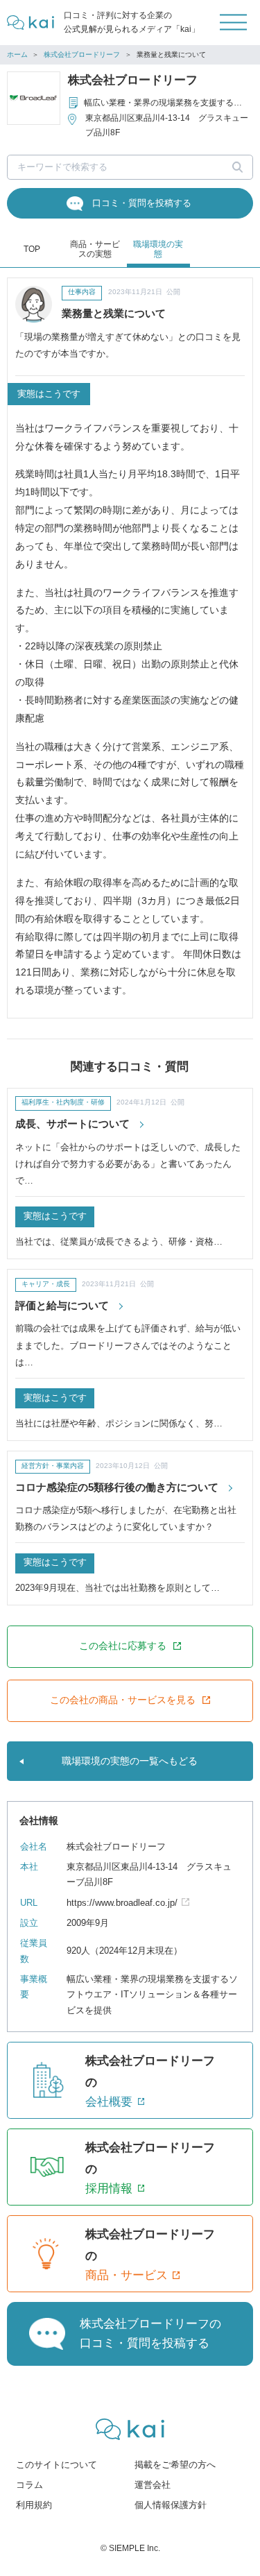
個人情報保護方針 (171, 2505)
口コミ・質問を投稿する (142, 203)
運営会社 (153, 2485)
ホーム (17, 54)
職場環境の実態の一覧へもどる (130, 1761)
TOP (32, 249)
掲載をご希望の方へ (175, 2465)
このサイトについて (57, 2465)
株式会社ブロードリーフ (82, 54)
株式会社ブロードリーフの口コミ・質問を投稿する (150, 2333)
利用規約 (34, 2505)
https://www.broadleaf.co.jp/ (122, 1903)
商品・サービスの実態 (95, 249)
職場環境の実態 (158, 249)
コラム (29, 2485)
